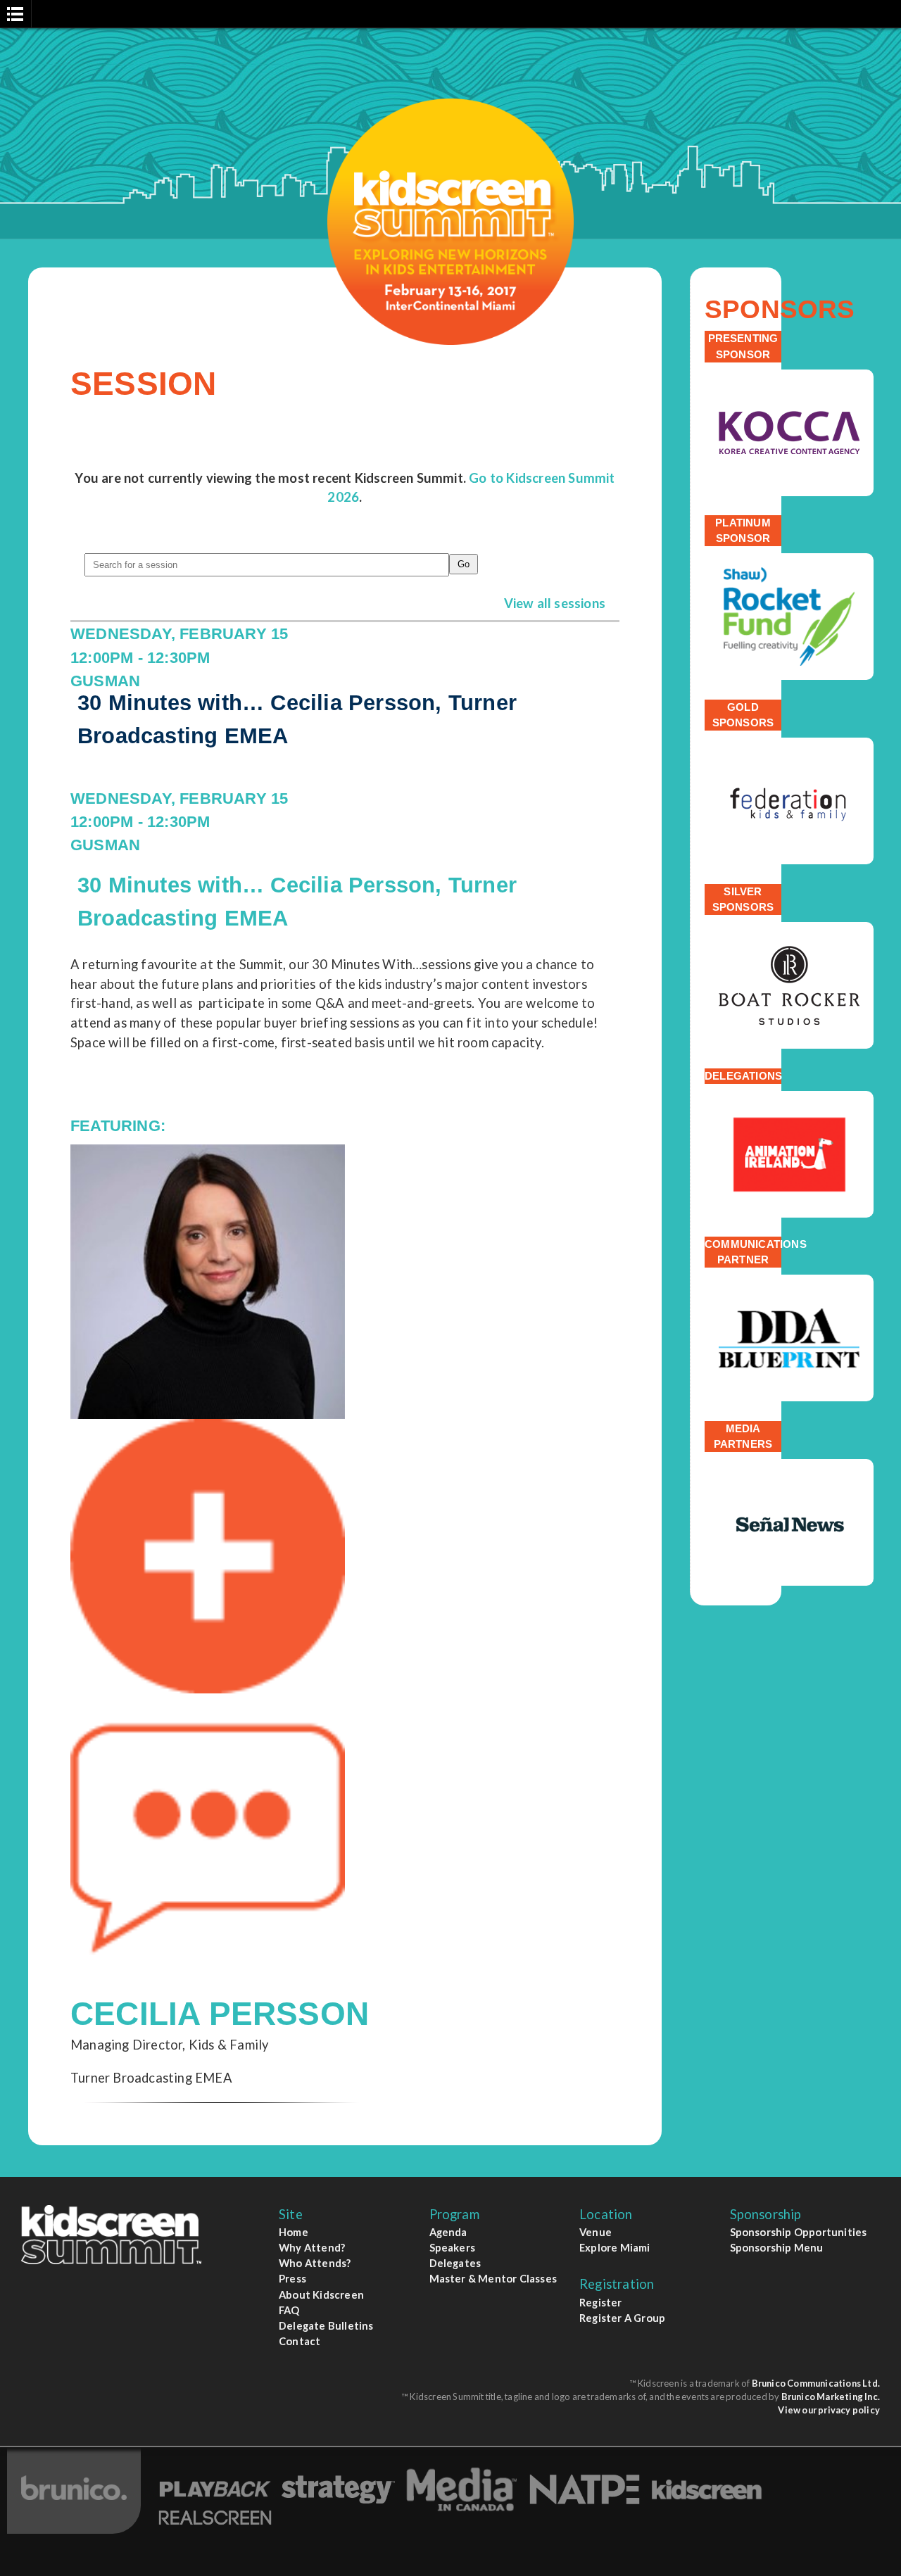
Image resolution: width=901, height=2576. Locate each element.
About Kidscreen (321, 2294)
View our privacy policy (829, 2410)
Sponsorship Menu (777, 2247)
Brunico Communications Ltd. (816, 2383)
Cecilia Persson (220, 2014)
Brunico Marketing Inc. (831, 2397)
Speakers (453, 2247)
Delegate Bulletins (326, 2325)
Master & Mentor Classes (493, 2278)
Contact (300, 2341)
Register (601, 2302)
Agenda (448, 2232)
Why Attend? (312, 2247)
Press (292, 2278)
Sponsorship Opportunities (799, 2232)
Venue (596, 2232)
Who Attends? (315, 2263)
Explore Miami (615, 2247)
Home (294, 2232)
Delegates (455, 2263)
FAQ (289, 2310)
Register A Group (622, 2318)
